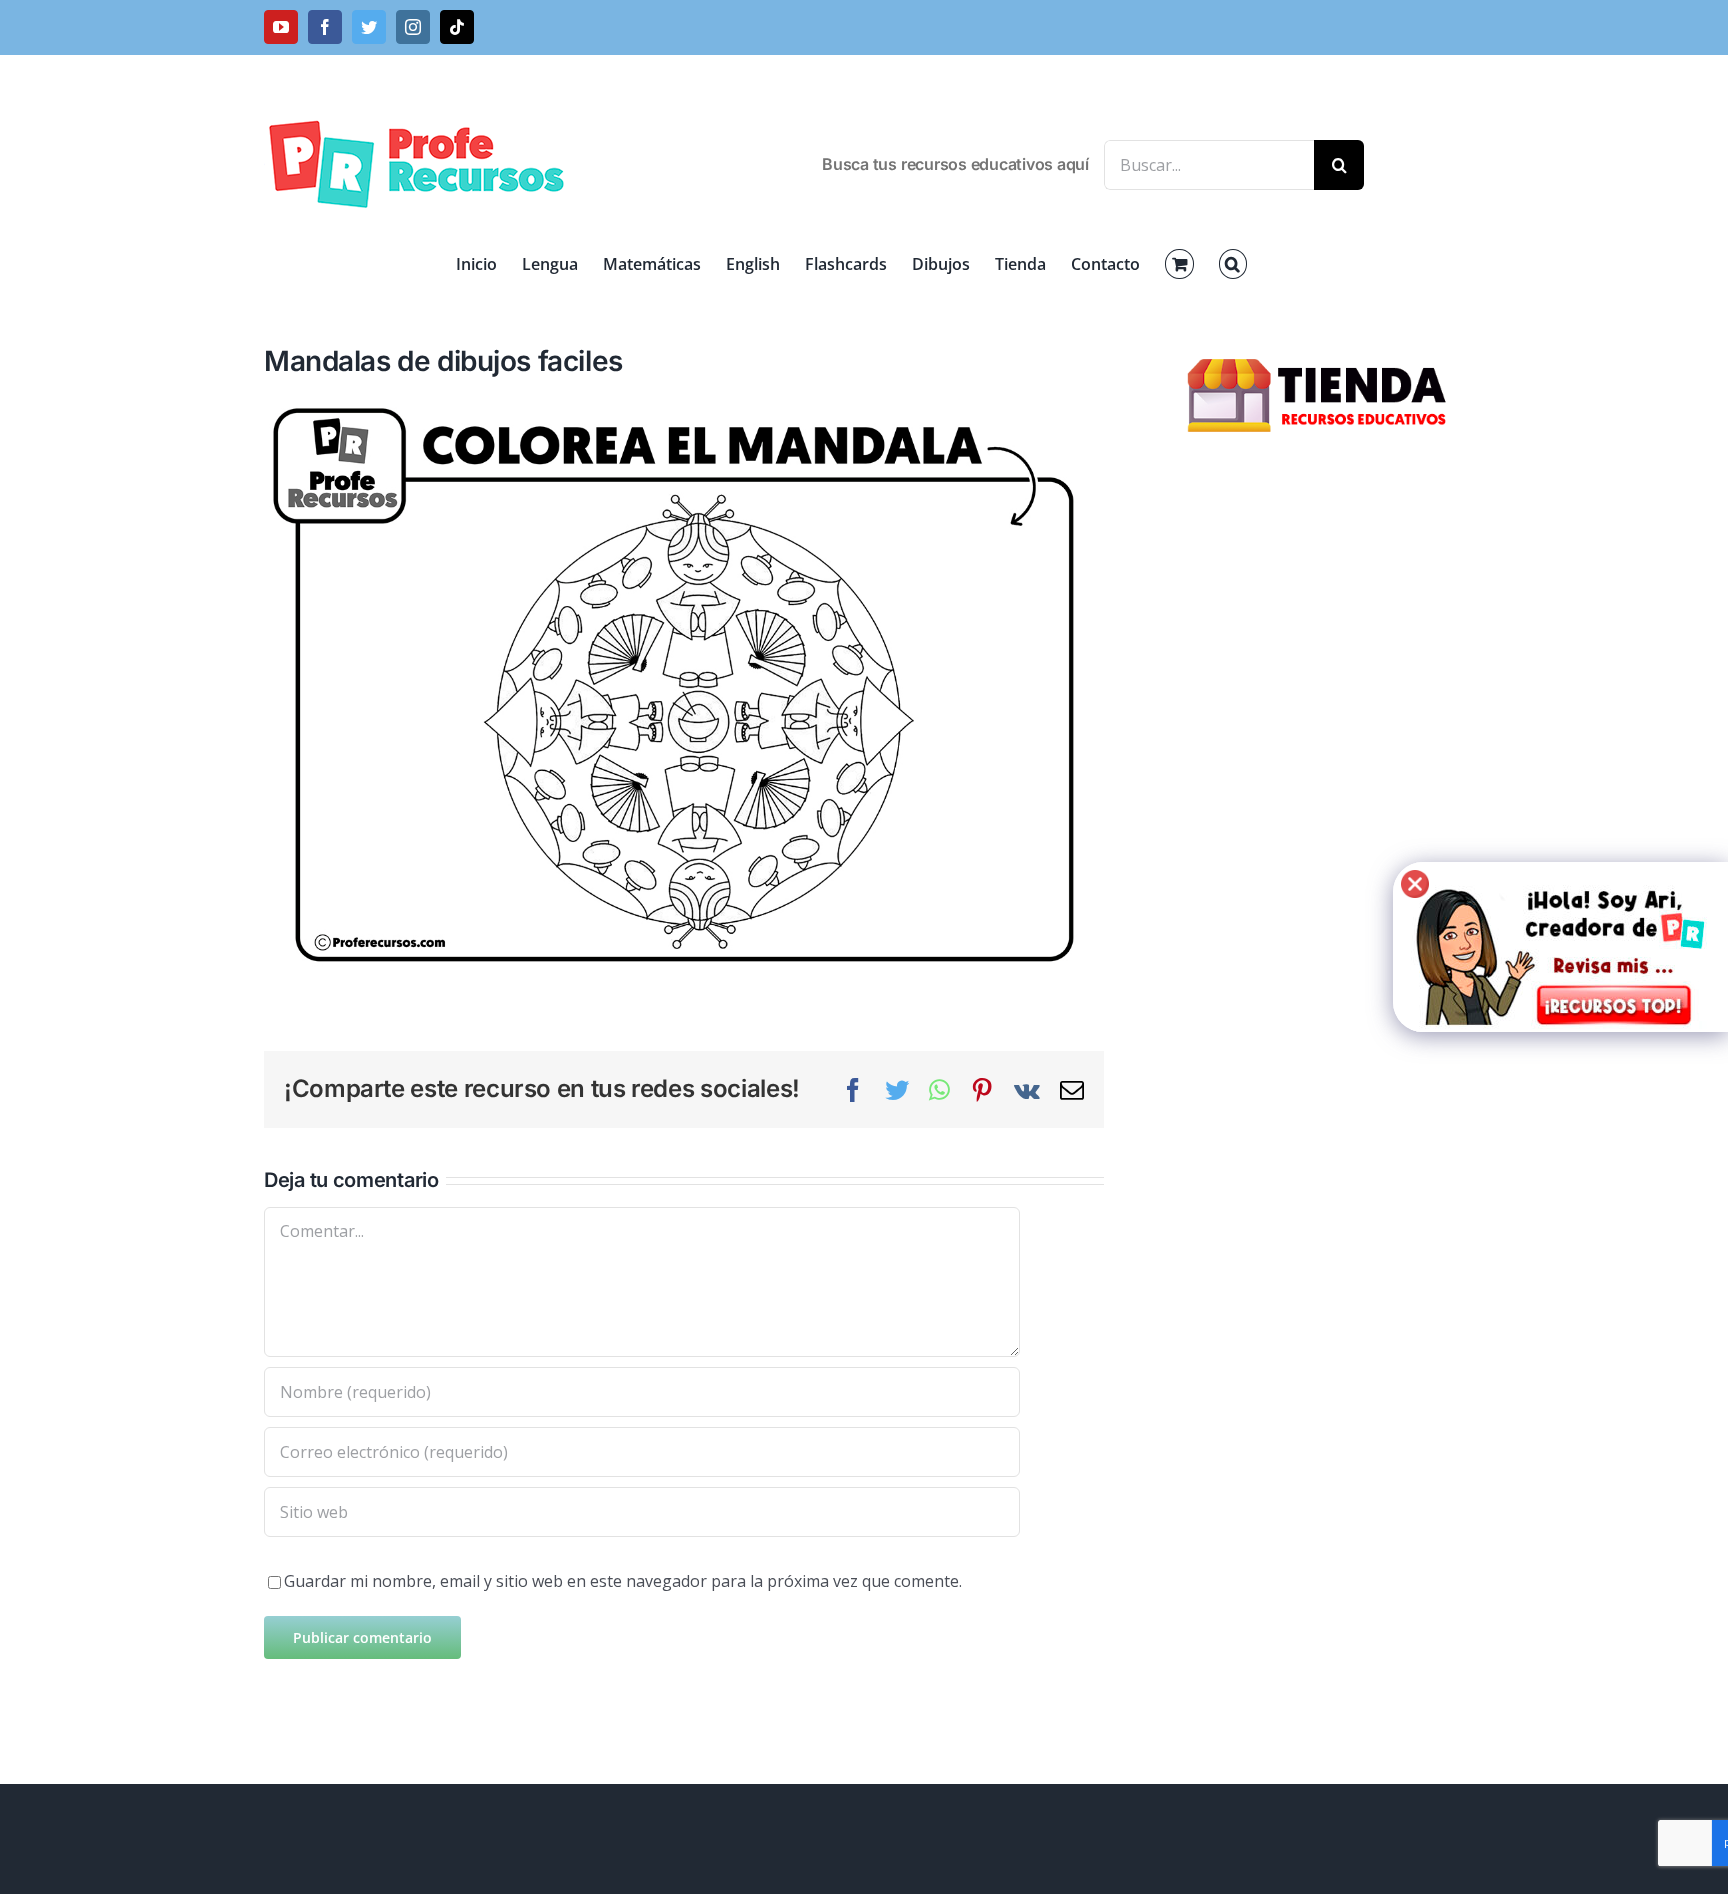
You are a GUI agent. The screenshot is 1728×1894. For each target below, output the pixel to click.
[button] (1233, 264)
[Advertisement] (1320, 790)
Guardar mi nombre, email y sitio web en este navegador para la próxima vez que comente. (623, 1581)
